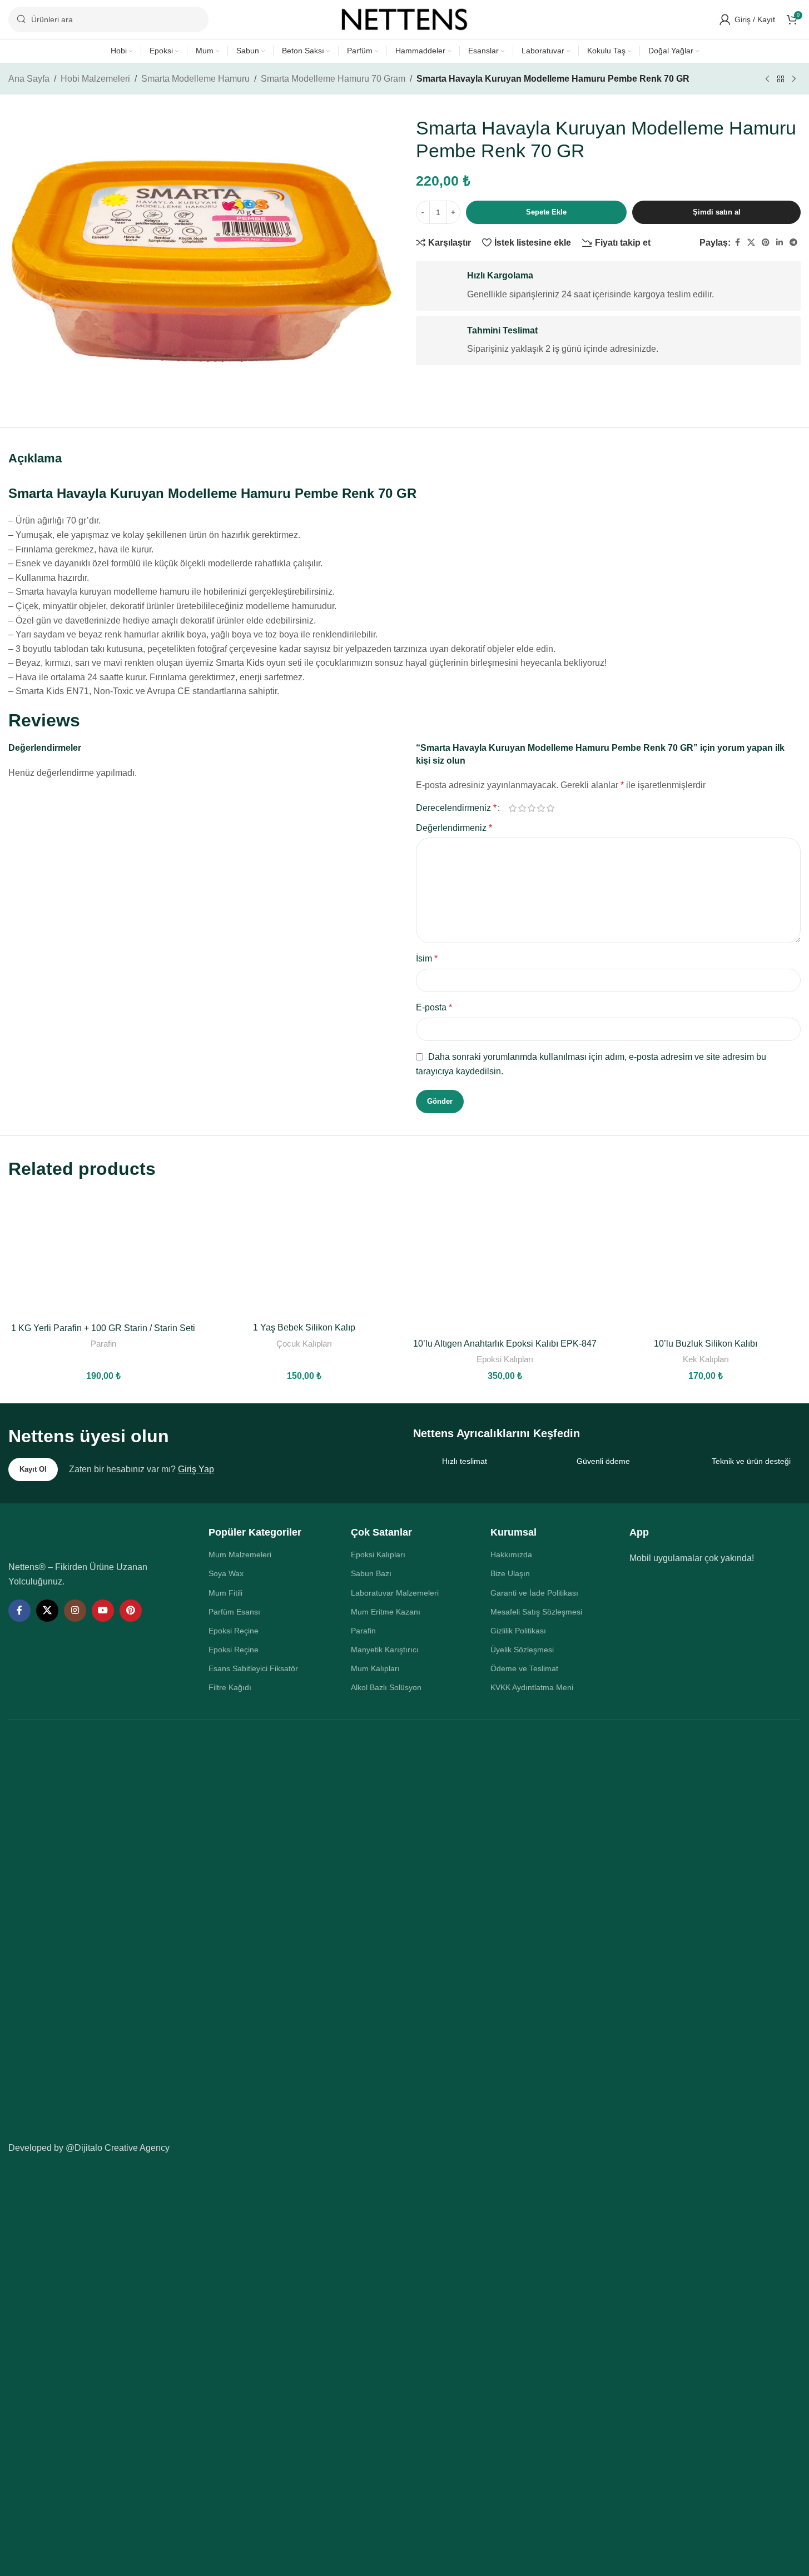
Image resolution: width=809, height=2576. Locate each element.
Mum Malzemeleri (240, 1554)
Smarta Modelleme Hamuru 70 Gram (333, 79)
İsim (427, 958)
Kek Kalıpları (706, 1359)
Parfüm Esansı (234, 1612)
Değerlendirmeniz (454, 828)
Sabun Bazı (371, 1573)
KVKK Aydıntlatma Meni (532, 1687)
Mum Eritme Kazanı (386, 1612)
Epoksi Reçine (234, 1631)
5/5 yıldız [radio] (551, 808)
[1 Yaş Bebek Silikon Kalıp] (304, 1254)
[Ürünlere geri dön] (781, 79)
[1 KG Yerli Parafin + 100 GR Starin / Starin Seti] (103, 1254)
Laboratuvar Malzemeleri (395, 1593)
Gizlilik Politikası (518, 1631)
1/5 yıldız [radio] (513, 808)
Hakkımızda (511, 1554)
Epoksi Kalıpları (505, 1359)
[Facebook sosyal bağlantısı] (737, 243)
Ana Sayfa (29, 79)
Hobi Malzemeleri (95, 79)
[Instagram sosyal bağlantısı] (75, 1611)
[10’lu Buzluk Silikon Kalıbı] (706, 1262)
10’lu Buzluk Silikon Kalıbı (706, 1344)
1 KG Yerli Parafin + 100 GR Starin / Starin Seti (103, 1328)
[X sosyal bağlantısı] (751, 243)
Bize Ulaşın (510, 1573)
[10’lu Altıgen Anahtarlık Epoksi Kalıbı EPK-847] (505, 1262)
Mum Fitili (225, 1593)
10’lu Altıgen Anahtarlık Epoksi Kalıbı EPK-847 (505, 1344)
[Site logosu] (405, 19)
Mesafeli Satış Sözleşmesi (536, 1612)
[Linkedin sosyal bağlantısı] (780, 243)
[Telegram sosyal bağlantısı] (793, 243)
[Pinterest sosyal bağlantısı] (766, 243)
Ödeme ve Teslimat (524, 1668)
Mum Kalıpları (375, 1668)
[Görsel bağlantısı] (84, 1536)
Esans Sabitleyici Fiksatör (253, 1668)
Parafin (103, 1344)
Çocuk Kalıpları (304, 1344)
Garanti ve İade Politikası (534, 1593)
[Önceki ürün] (767, 79)
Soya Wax (226, 1573)
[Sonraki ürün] (794, 79)
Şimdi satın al (717, 212)
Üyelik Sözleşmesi (522, 1650)
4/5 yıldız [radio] (541, 808)
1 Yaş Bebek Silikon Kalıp (304, 1327)
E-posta (434, 1007)
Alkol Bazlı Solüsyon (386, 1687)
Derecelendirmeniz (456, 808)
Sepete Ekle (546, 212)
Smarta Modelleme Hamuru (195, 79)
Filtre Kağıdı (230, 1687)
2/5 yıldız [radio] (522, 808)
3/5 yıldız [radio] (532, 808)
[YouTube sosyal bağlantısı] (103, 1611)
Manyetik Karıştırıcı (385, 1650)
